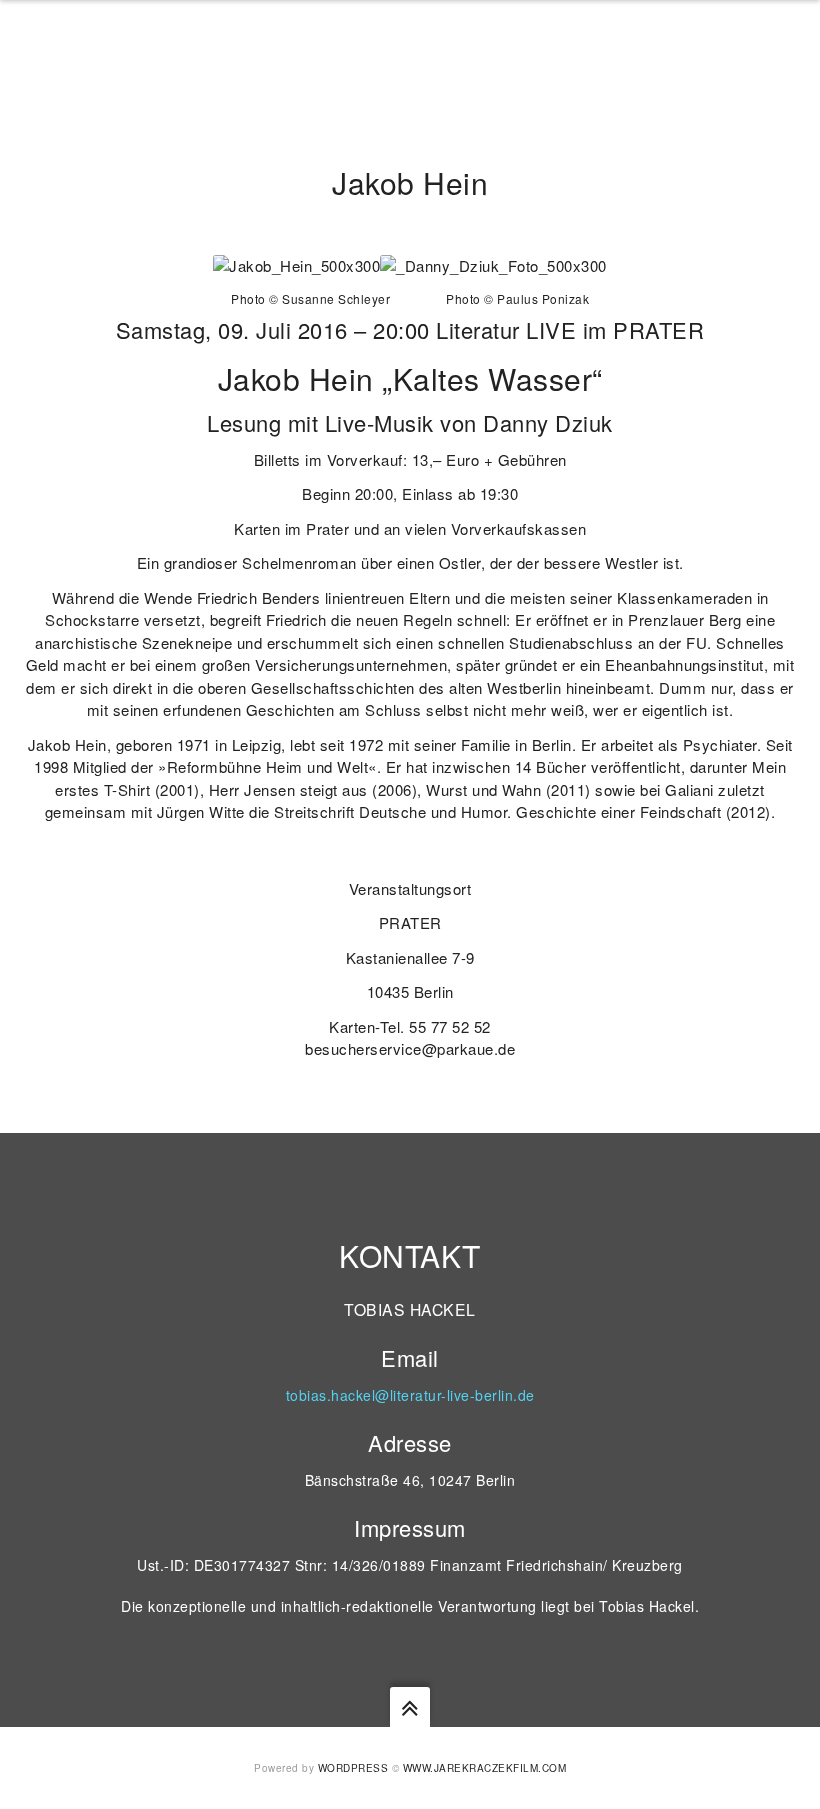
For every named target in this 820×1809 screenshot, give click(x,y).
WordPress (353, 1768)
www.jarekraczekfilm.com (485, 1768)
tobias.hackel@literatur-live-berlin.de (410, 1395)
